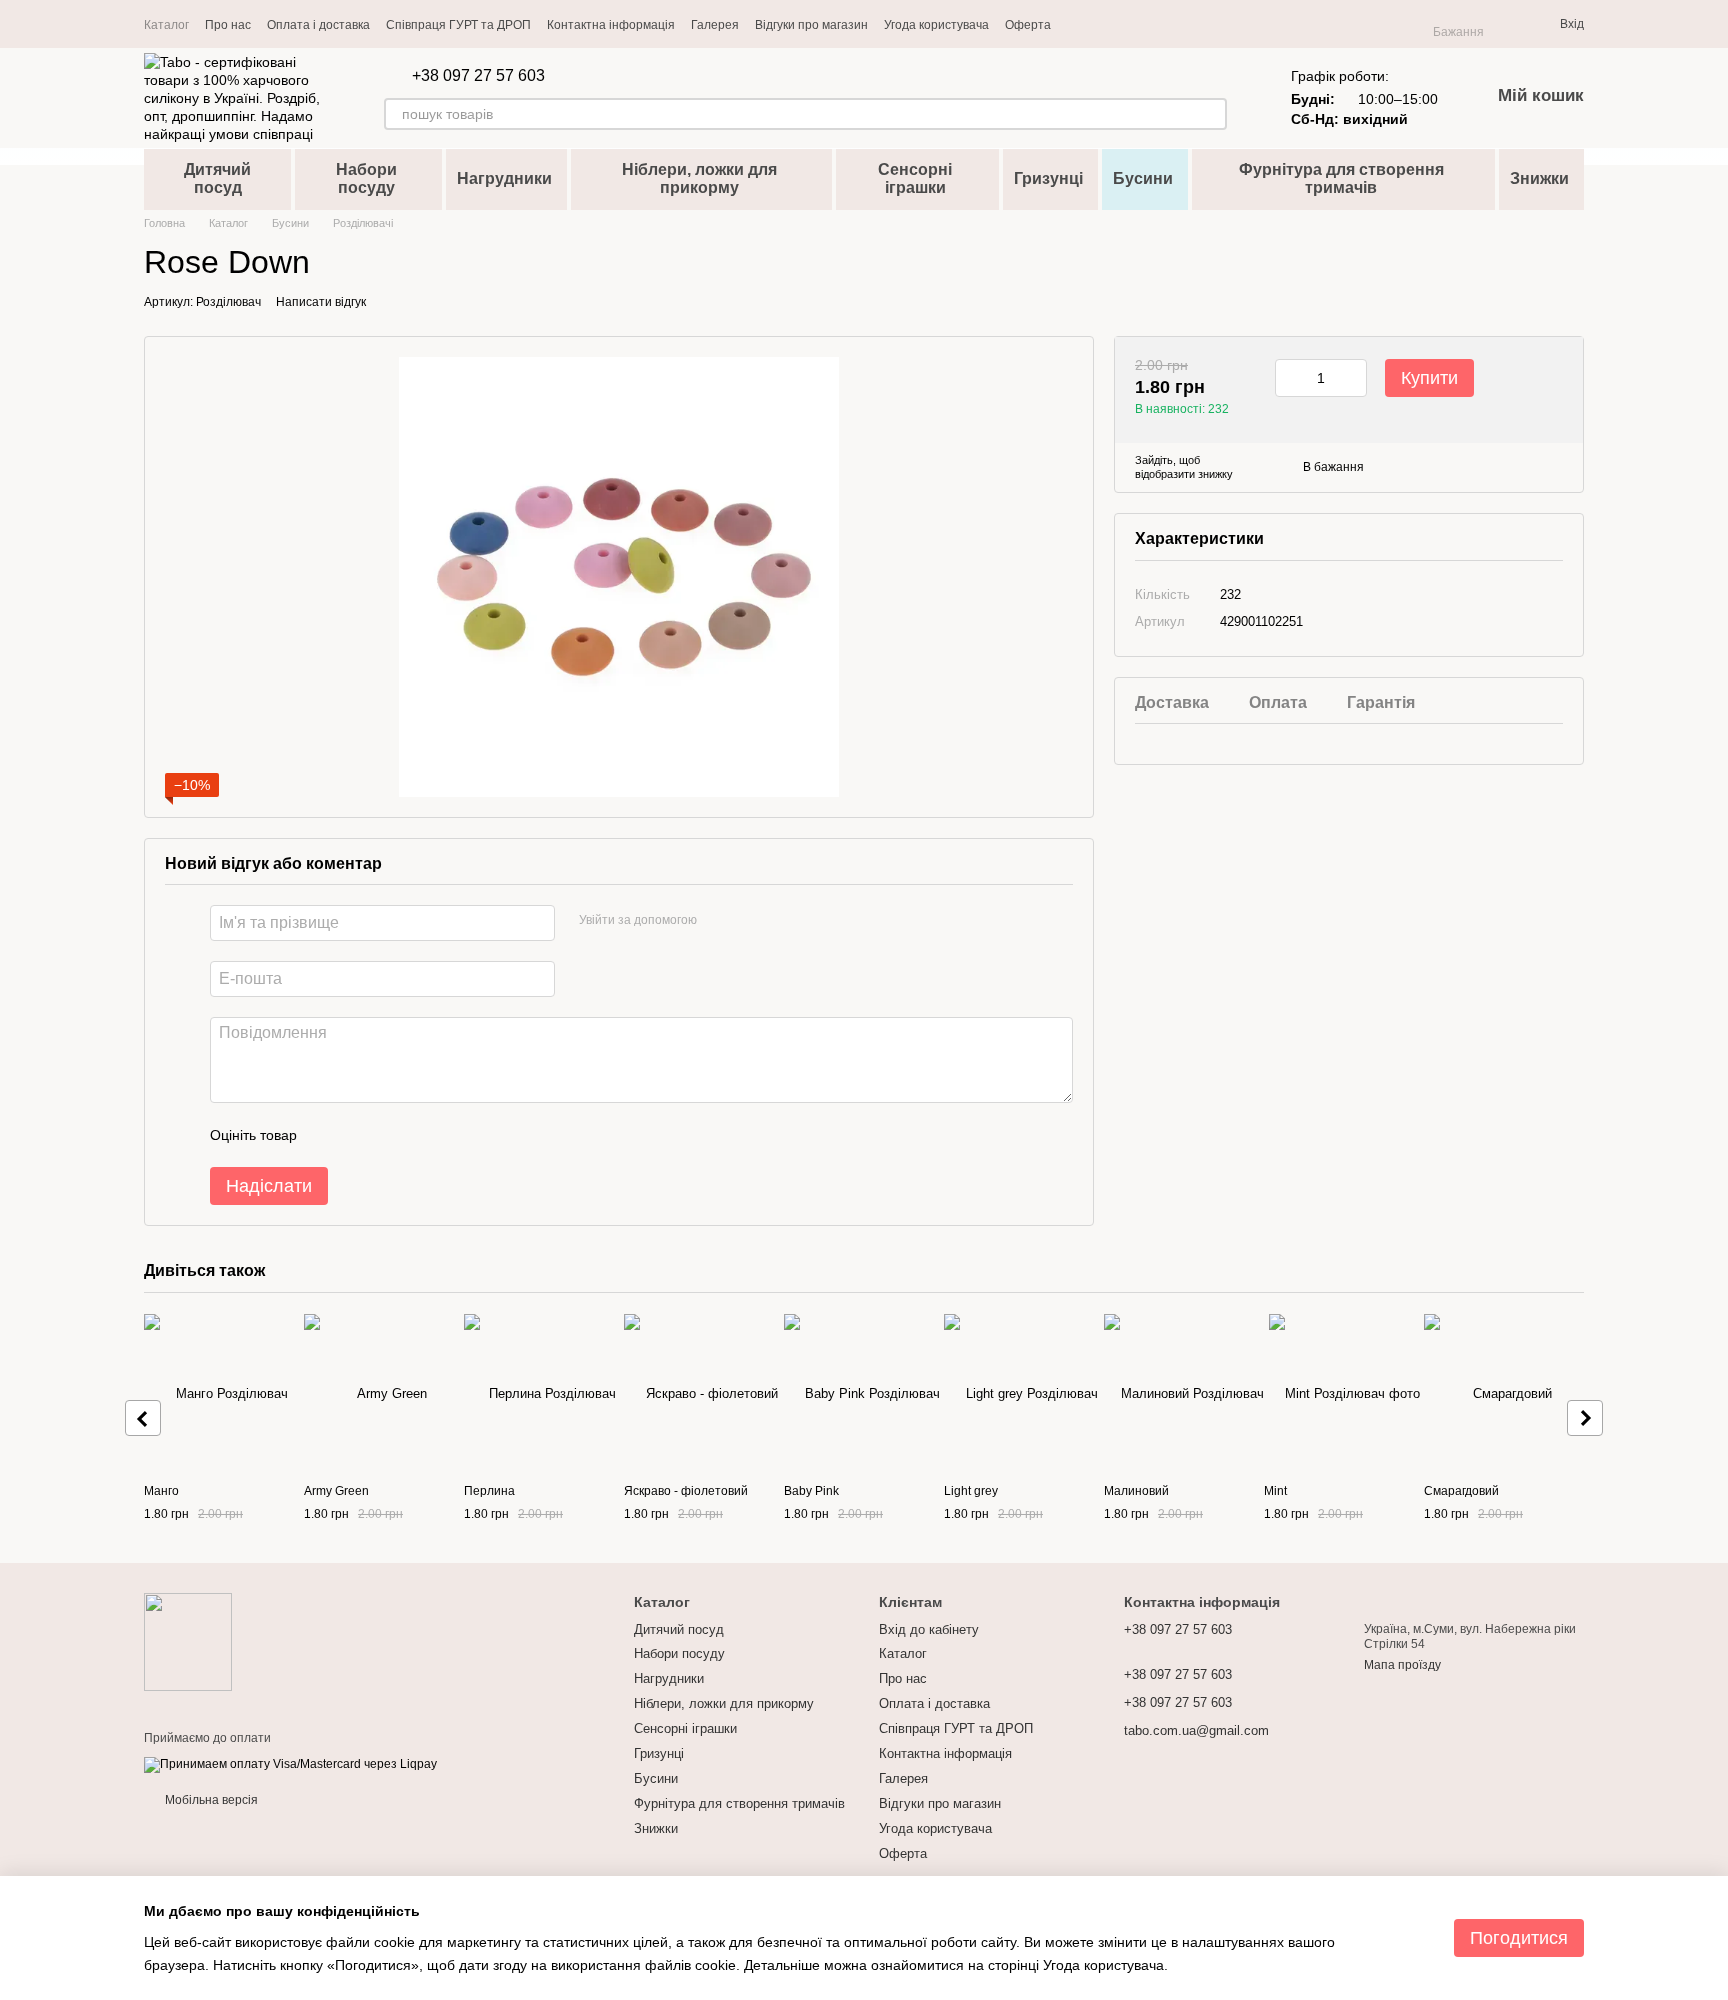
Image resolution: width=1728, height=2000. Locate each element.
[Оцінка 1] (330, 1135)
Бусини (1143, 178)
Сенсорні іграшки (915, 178)
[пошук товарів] (1211, 114)
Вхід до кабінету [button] (929, 1629)
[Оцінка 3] (394, 1135)
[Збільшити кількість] (1352, 378)
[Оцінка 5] (458, 1135)
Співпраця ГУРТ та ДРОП (458, 25)
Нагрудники (504, 178)
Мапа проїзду (1402, 1665)
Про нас (228, 25)
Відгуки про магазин (811, 25)
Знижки (1539, 178)
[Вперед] (1585, 1418)
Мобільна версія (210, 1800)
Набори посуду (366, 178)
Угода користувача (936, 25)
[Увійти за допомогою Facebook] (719, 920)
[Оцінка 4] (426, 1135)
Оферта (1028, 25)
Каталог (166, 25)
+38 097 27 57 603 (478, 76)
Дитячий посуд (217, 178)
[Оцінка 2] (362, 1135)
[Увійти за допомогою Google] (751, 920)
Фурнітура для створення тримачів (1341, 178)
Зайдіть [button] (1154, 460)
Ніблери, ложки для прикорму (699, 178)
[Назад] (143, 1418)
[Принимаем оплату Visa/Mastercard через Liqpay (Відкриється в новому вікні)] (290, 1764)
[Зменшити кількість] (1290, 378)
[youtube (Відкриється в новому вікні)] (1103, 24)
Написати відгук (321, 302)
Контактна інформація (611, 25)
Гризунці (1048, 178)
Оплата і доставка (318, 25)
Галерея (715, 25)
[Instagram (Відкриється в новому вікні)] (1079, 24)
